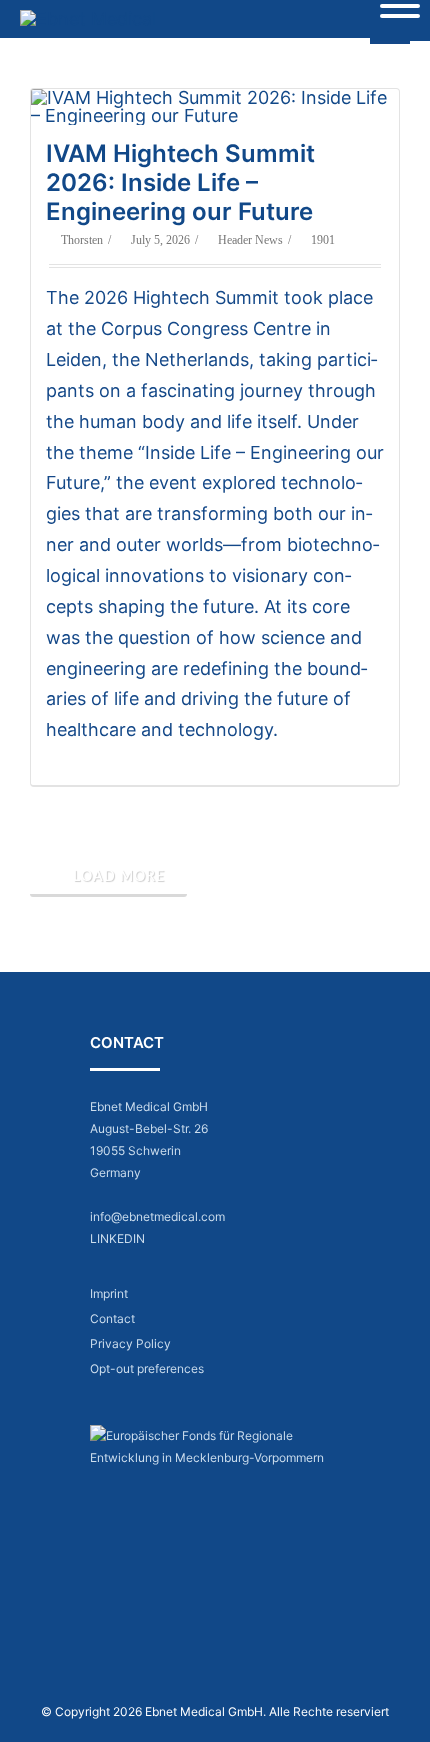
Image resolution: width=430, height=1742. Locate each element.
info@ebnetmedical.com (157, 1216)
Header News (250, 240)
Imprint (109, 1293)
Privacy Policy (130, 1343)
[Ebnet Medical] (93, 19)
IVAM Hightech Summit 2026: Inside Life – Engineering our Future (180, 182)
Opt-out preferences (147, 1368)
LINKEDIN (117, 1238)
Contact (112, 1318)
